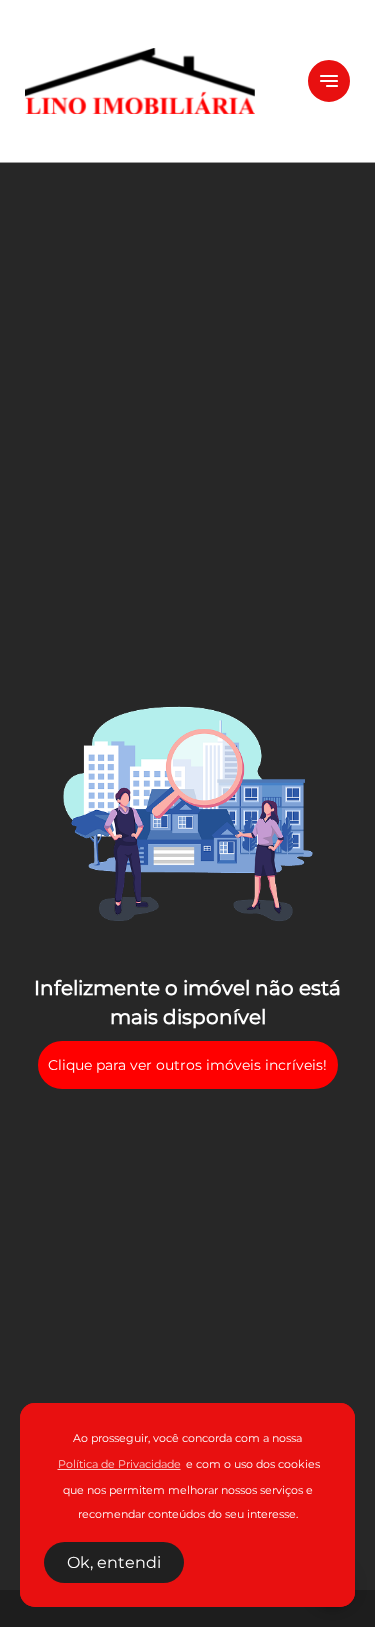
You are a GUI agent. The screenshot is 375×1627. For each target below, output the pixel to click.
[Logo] (154, 81)
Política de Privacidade (119, 1464)
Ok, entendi (114, 1562)
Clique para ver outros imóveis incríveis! (187, 1065)
